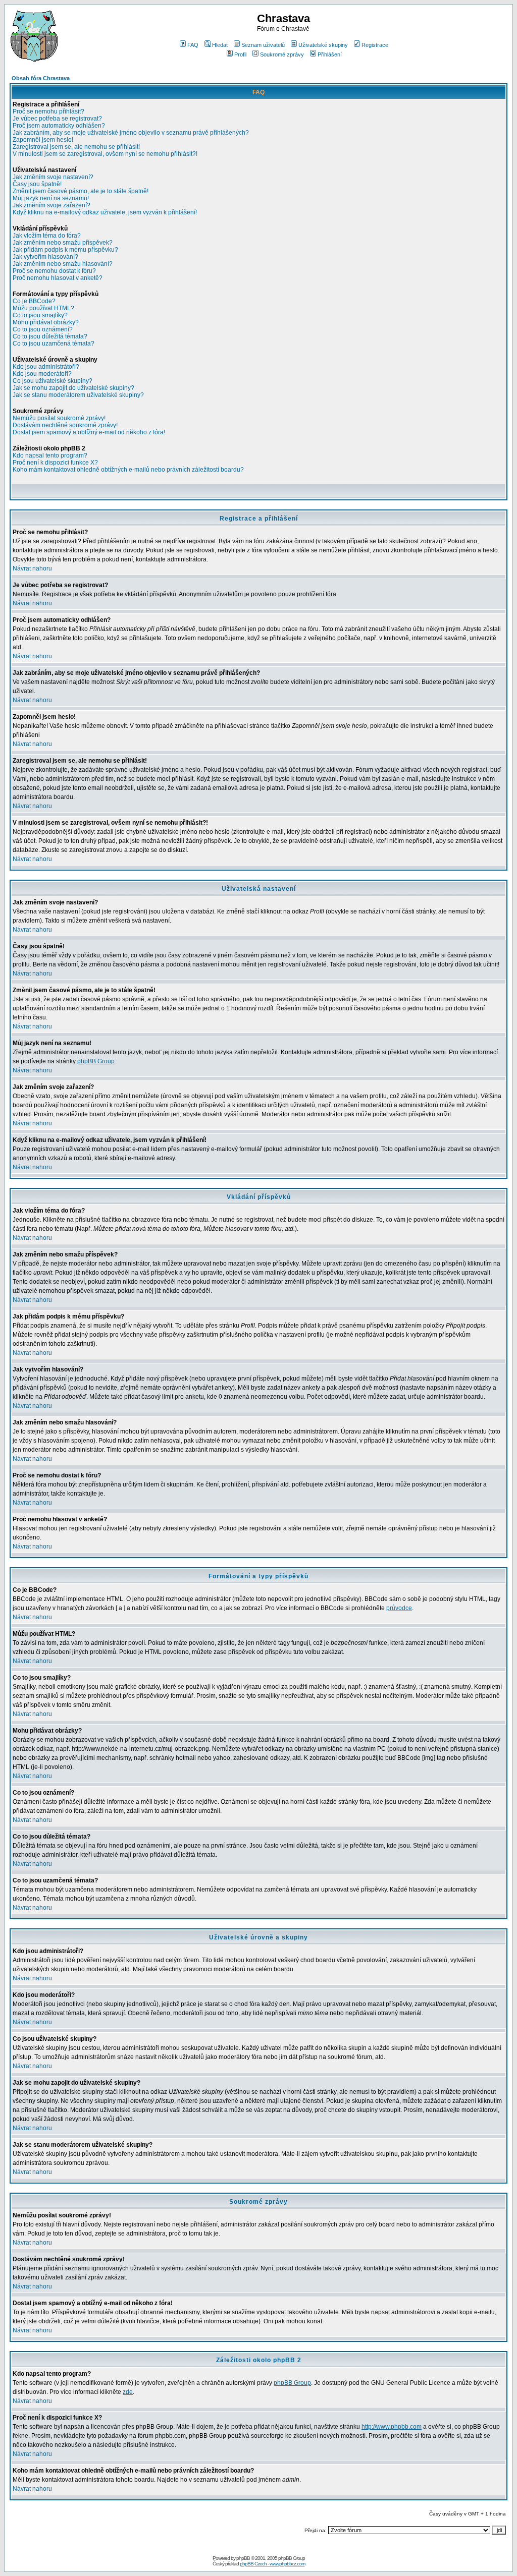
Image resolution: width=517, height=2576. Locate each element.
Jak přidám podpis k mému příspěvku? (65, 250)
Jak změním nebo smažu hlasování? (63, 264)
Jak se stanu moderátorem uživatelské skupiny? (78, 395)
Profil (240, 54)
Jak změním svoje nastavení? (53, 177)
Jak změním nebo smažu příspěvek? (63, 243)
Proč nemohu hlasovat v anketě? (58, 278)
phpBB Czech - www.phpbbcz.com (272, 2564)
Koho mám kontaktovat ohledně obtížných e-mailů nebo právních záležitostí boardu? (128, 470)
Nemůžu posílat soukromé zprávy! (59, 418)
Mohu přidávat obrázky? (46, 322)
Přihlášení (330, 54)
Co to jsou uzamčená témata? (54, 344)
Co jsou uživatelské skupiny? (53, 381)
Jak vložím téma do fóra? (47, 236)
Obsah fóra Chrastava (41, 78)
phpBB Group (96, 1061)
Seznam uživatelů (263, 45)
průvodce (399, 1608)
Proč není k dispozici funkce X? (55, 463)
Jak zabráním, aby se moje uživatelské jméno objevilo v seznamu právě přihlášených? (131, 133)
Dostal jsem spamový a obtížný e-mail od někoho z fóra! (89, 432)
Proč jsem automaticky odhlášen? (59, 126)
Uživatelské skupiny (323, 45)
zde (128, 2392)
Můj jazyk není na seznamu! (51, 198)
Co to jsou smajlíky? (40, 315)
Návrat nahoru (32, 568)
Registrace (375, 45)
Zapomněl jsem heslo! (43, 140)
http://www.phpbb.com (392, 2427)
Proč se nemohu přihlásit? (48, 111)
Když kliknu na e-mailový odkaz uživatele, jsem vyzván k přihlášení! (105, 212)
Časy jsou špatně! (37, 184)
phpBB (243, 2558)
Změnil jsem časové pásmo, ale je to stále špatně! (81, 191)
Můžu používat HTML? (43, 308)
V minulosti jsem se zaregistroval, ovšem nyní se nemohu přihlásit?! (105, 154)
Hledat (220, 45)
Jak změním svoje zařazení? (51, 205)
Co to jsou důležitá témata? (50, 336)
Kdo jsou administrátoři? (46, 367)
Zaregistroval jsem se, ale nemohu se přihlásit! (76, 147)
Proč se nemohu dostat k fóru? (54, 271)
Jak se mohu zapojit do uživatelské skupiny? (73, 388)
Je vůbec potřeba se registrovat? (57, 119)
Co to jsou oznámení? (43, 329)
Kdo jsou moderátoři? (42, 374)
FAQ (193, 45)
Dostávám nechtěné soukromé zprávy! (65, 425)
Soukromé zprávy (282, 54)
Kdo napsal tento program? (50, 455)
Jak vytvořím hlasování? (45, 257)
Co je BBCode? (34, 301)
